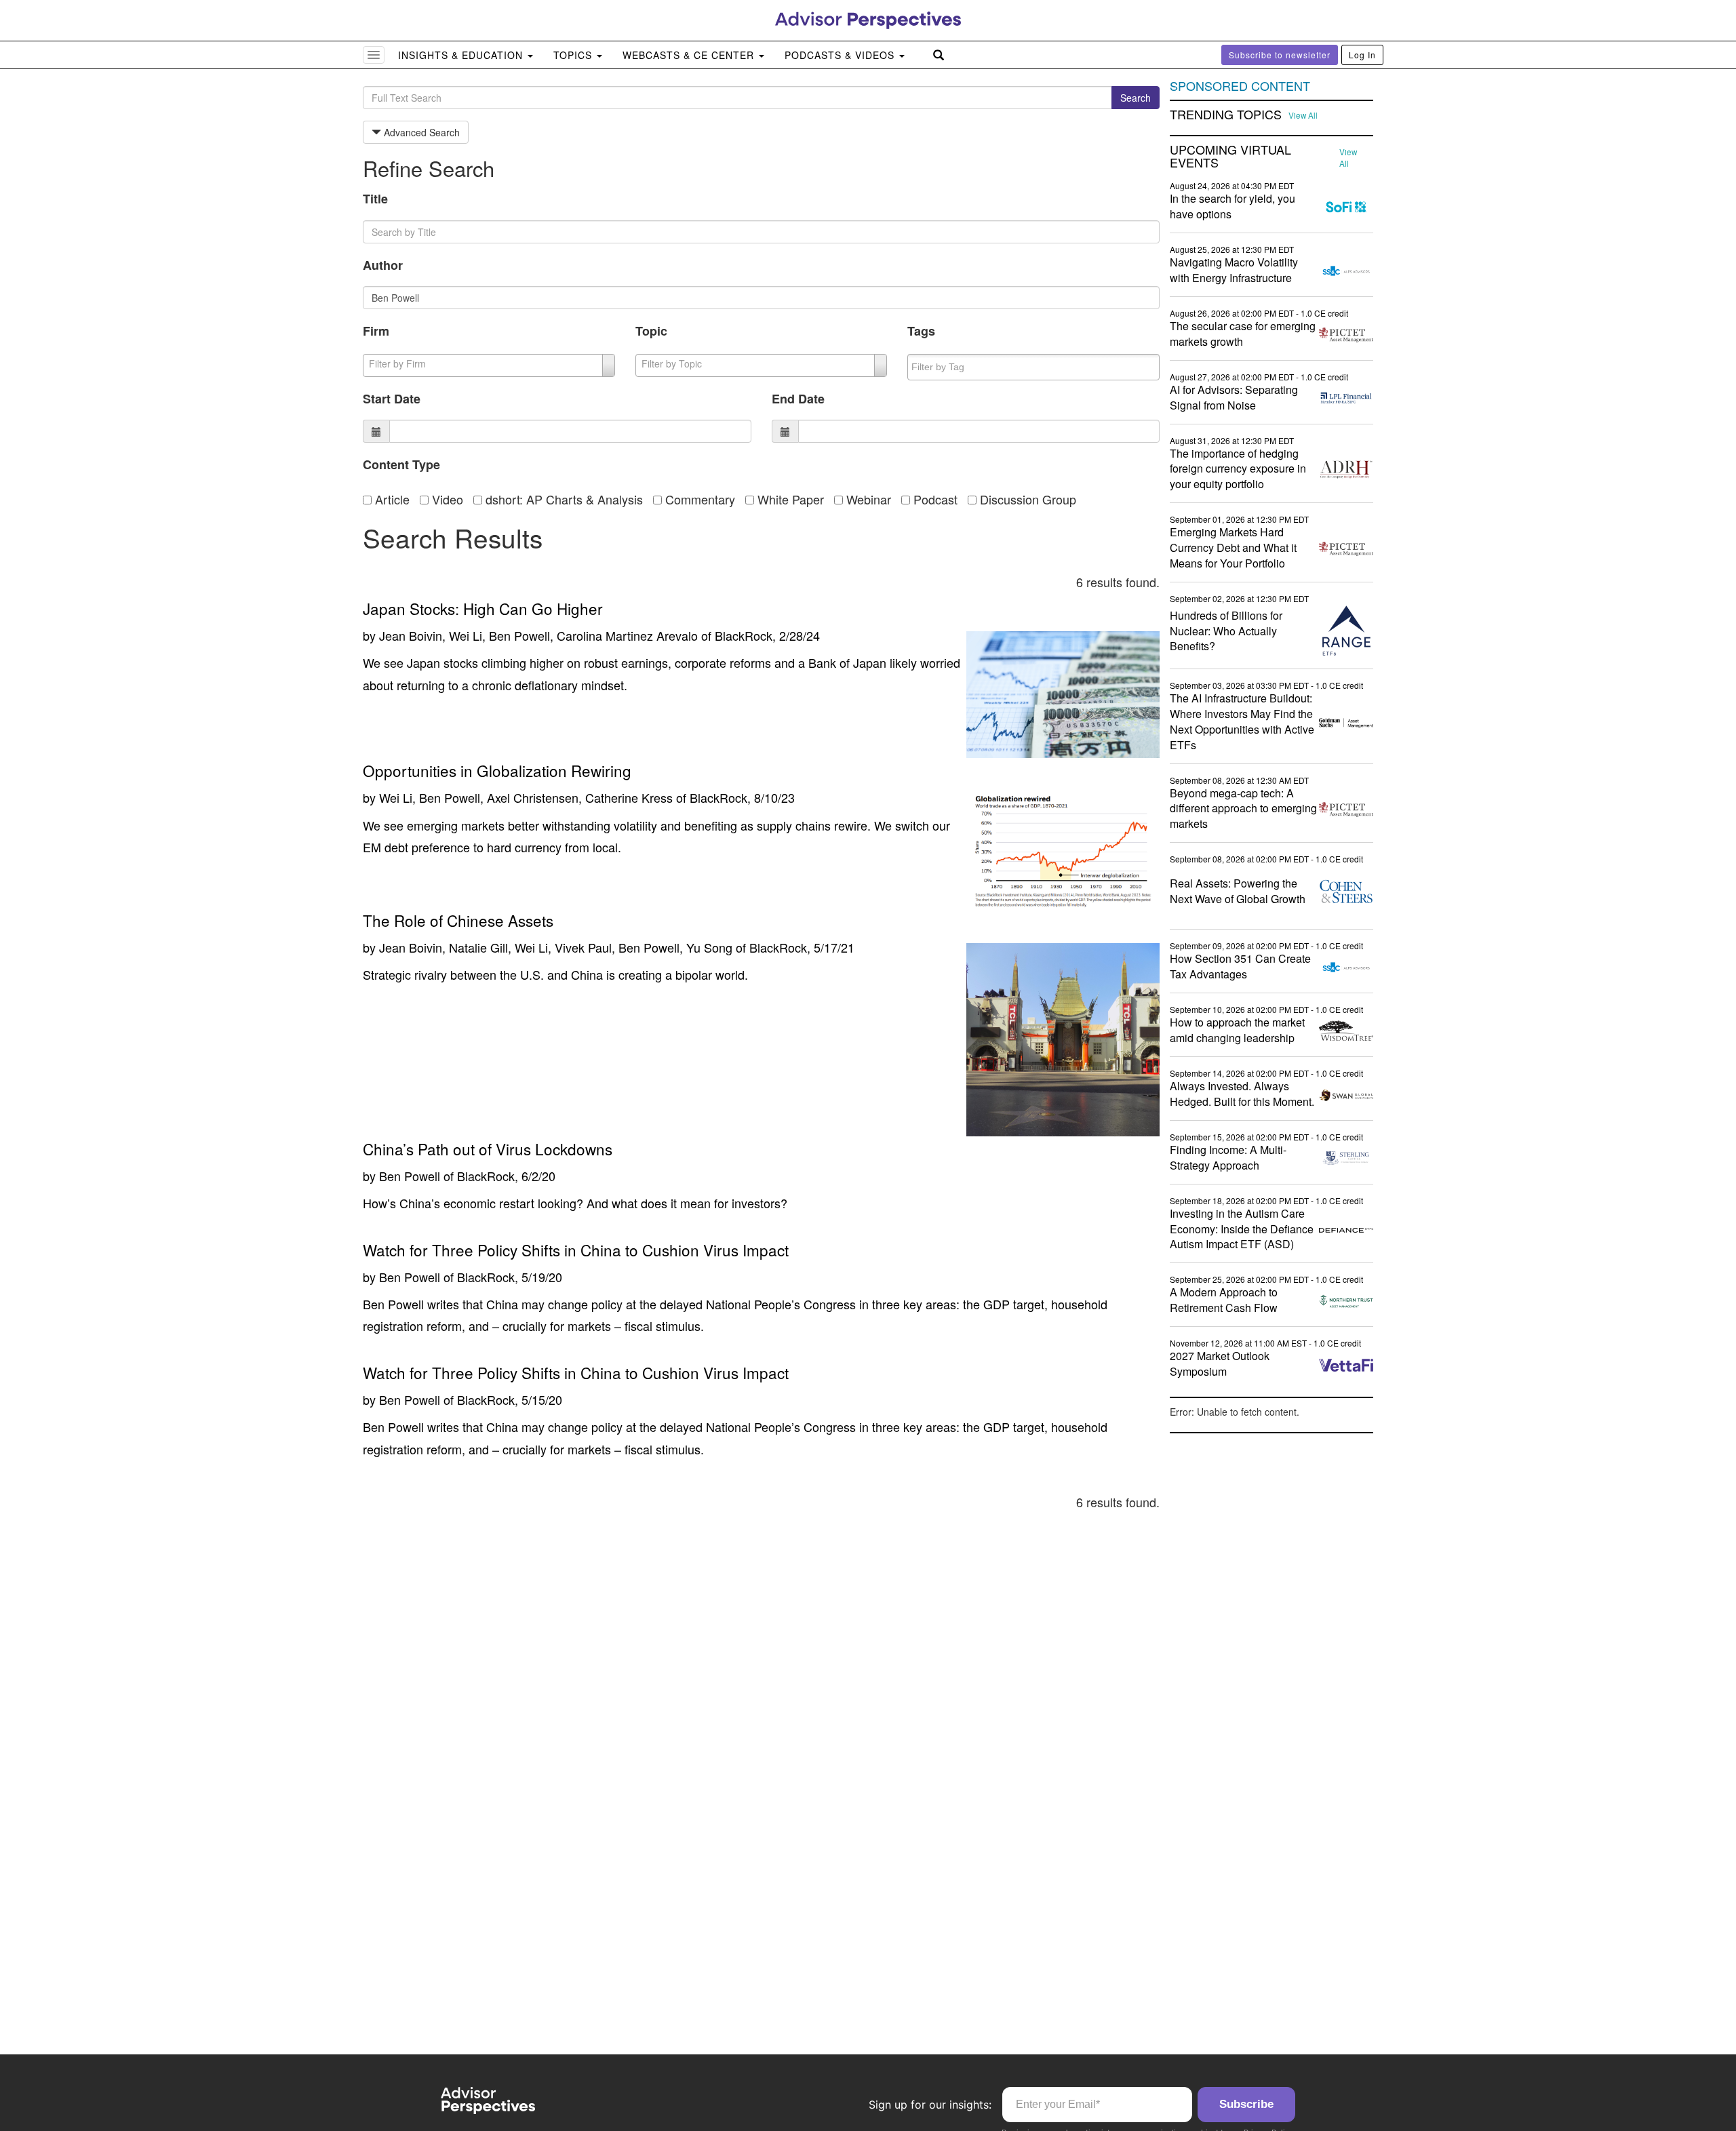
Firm (376, 331)
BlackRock (744, 635)
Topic (651, 331)
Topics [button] (574, 55)
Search (1136, 98)
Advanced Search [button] (420, 132)
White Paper (789, 499)
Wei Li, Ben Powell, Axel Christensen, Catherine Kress (526, 797)
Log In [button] (1362, 55)
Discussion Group (1026, 499)
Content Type (401, 464)
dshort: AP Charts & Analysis (563, 499)
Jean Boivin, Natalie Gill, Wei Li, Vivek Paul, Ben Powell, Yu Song (556, 947)
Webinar (867, 499)
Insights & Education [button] (462, 55)
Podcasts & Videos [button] (841, 55)
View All (1303, 115)
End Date (798, 399)
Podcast (934, 499)
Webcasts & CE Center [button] (690, 55)
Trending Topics (1226, 115)
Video (446, 499)
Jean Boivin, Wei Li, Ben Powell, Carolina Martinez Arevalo (538, 635)
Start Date (392, 399)
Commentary (698, 499)
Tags (921, 331)
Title (375, 199)
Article (391, 499)
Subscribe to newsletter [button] (1280, 55)
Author (383, 265)
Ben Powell (410, 1176)
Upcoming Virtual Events (1230, 157)
